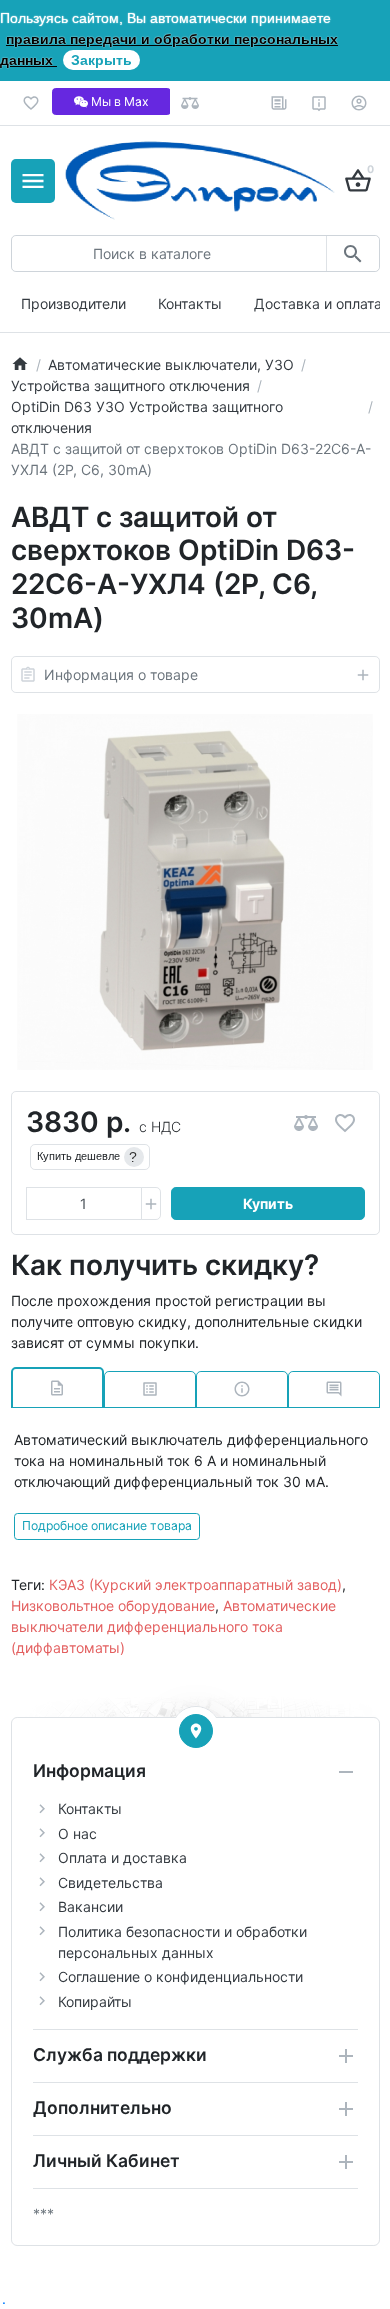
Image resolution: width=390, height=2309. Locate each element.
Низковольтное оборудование (113, 1605)
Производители (73, 303)
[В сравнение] (306, 1122)
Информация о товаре (121, 674)
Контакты (190, 303)
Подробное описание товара (107, 1525)
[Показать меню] (33, 181)
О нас (77, 1833)
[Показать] (196, 1731)
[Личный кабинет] (359, 103)
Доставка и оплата (318, 303)
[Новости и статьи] (279, 103)
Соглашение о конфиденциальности (180, 1976)
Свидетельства (110, 1882)
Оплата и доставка (122, 1857)
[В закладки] (345, 1122)
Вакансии (90, 1906)
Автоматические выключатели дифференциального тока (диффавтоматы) (173, 1626)
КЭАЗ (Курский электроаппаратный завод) (195, 1584)
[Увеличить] (151, 1204)
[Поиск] (352, 253)
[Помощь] (319, 103)
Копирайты (95, 2001)
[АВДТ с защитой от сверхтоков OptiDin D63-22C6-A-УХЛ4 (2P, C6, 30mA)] (195, 892)
